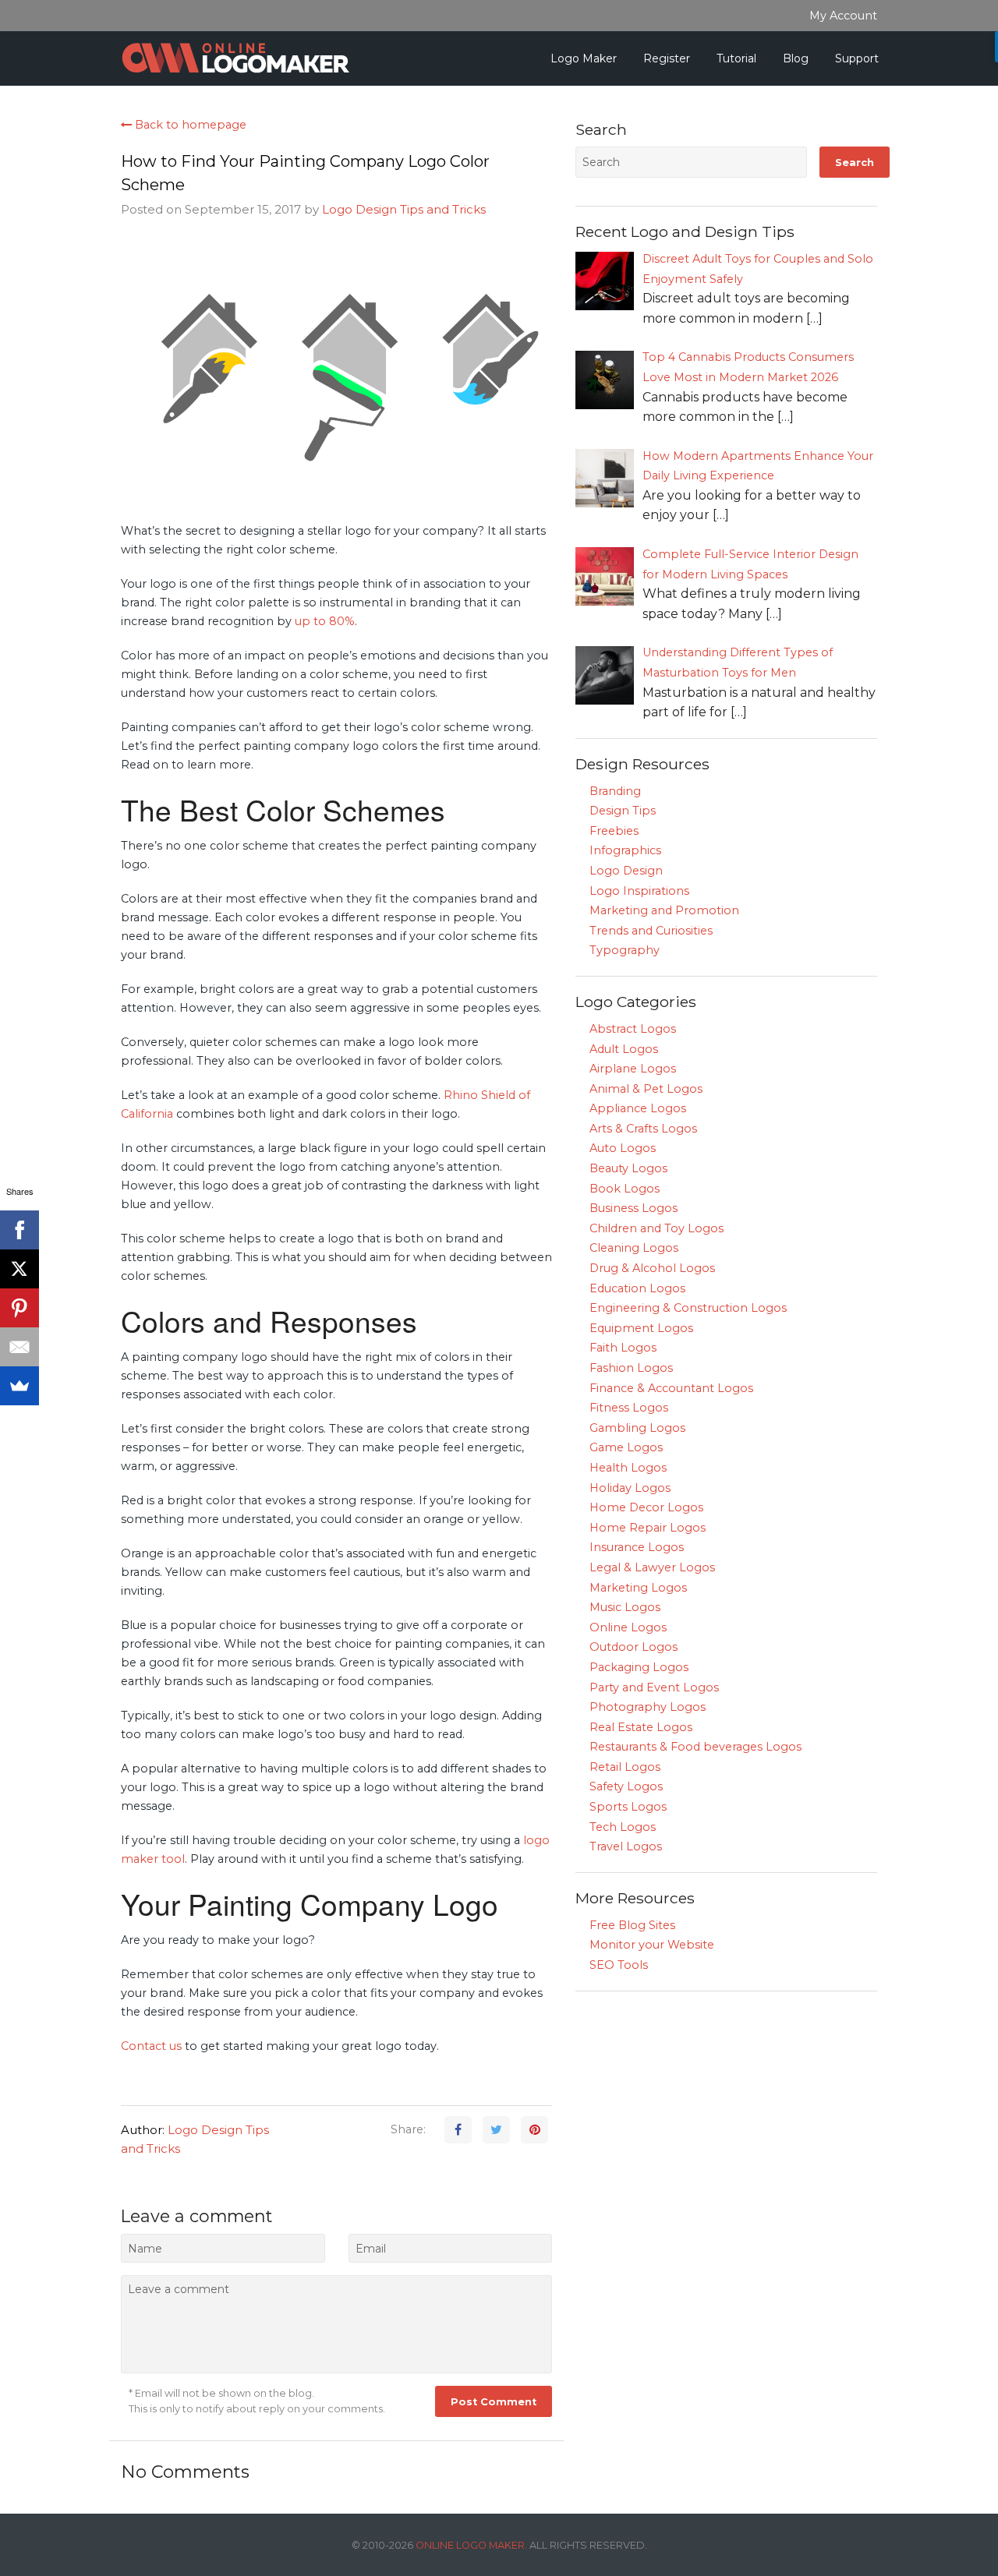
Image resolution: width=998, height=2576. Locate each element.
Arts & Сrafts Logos (643, 1129)
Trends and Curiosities (651, 931)
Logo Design (626, 871)
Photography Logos (648, 1707)
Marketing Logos (638, 1588)
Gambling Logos (637, 1428)
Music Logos (625, 1607)
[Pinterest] (19, 1308)
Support (857, 58)
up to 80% (325, 621)
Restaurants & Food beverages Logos (695, 1747)
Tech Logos (623, 1827)
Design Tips (623, 811)
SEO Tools (619, 1965)
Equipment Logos (641, 1328)
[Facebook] (19, 1230)
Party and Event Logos (654, 1687)
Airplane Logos (633, 1069)
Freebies (614, 831)
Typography (625, 950)
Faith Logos (623, 1348)
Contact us (151, 2046)
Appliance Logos (638, 1108)
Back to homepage (189, 125)
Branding (615, 791)
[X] (19, 1269)
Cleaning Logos (634, 1248)
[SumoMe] (19, 1386)
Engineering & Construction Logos (688, 1308)
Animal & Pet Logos (646, 1089)
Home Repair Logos (648, 1528)
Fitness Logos (629, 1408)
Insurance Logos (637, 1547)
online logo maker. (471, 2545)
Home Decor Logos (646, 1507)
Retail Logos (625, 1767)
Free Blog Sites (632, 1925)
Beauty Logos (628, 1168)
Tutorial (736, 58)
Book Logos (625, 1189)
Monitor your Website (652, 1945)
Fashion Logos (631, 1368)
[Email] (19, 1347)
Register (667, 58)
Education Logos (637, 1288)
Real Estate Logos (641, 1727)
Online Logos (628, 1627)
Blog (796, 58)
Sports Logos (628, 1807)
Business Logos (633, 1208)
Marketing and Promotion (664, 910)
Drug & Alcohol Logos (652, 1268)
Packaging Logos (639, 1667)
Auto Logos (623, 1148)
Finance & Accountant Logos (671, 1388)
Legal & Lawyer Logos (652, 1567)
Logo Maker (584, 58)
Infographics (625, 850)
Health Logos (628, 1468)
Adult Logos (624, 1049)
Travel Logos (626, 1846)
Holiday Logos (630, 1488)
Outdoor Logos (633, 1647)
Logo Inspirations (639, 891)
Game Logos (626, 1447)
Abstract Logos (633, 1029)
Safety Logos (626, 1786)
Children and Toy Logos (656, 1228)
